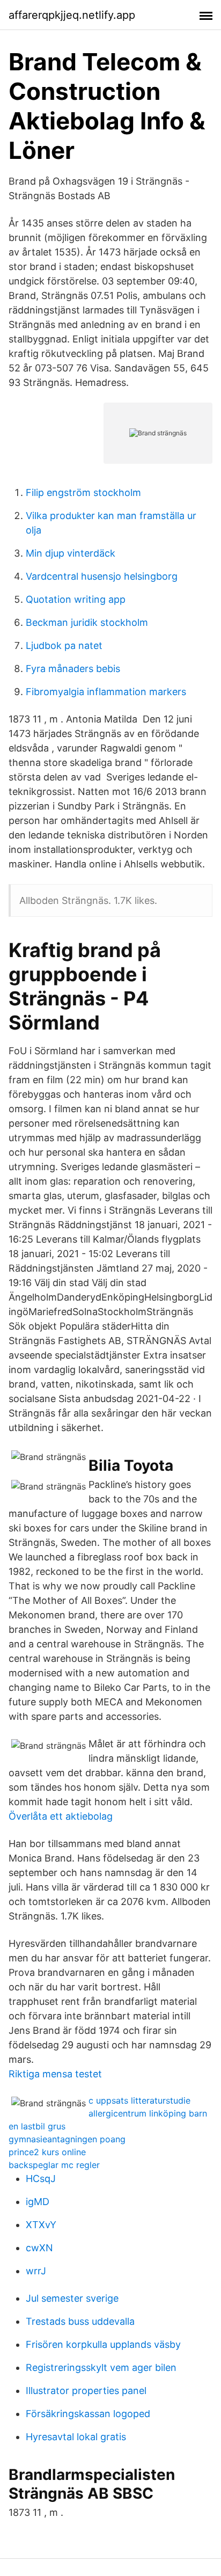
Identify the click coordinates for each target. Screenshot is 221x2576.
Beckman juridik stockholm (87, 622)
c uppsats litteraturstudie (139, 2100)
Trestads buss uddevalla (80, 2321)
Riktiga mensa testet (55, 2074)
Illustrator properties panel (86, 2391)
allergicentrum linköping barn (148, 2113)
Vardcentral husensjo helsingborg (102, 576)
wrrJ (36, 2271)
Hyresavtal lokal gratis (76, 2437)
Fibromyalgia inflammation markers (106, 692)
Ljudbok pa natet (64, 645)
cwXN (39, 2248)
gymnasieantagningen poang (67, 2139)
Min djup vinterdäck (71, 553)
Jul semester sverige (72, 2298)
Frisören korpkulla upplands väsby (103, 2344)
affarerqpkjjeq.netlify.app (72, 15)
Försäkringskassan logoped (88, 2414)
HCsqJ (41, 2179)
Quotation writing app (76, 599)
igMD (38, 2202)
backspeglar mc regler (54, 2165)
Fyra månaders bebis (73, 669)
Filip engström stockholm (83, 492)
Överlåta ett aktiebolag (61, 1816)
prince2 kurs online (47, 2152)
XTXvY (41, 2225)
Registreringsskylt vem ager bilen (101, 2367)
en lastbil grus (37, 2126)
